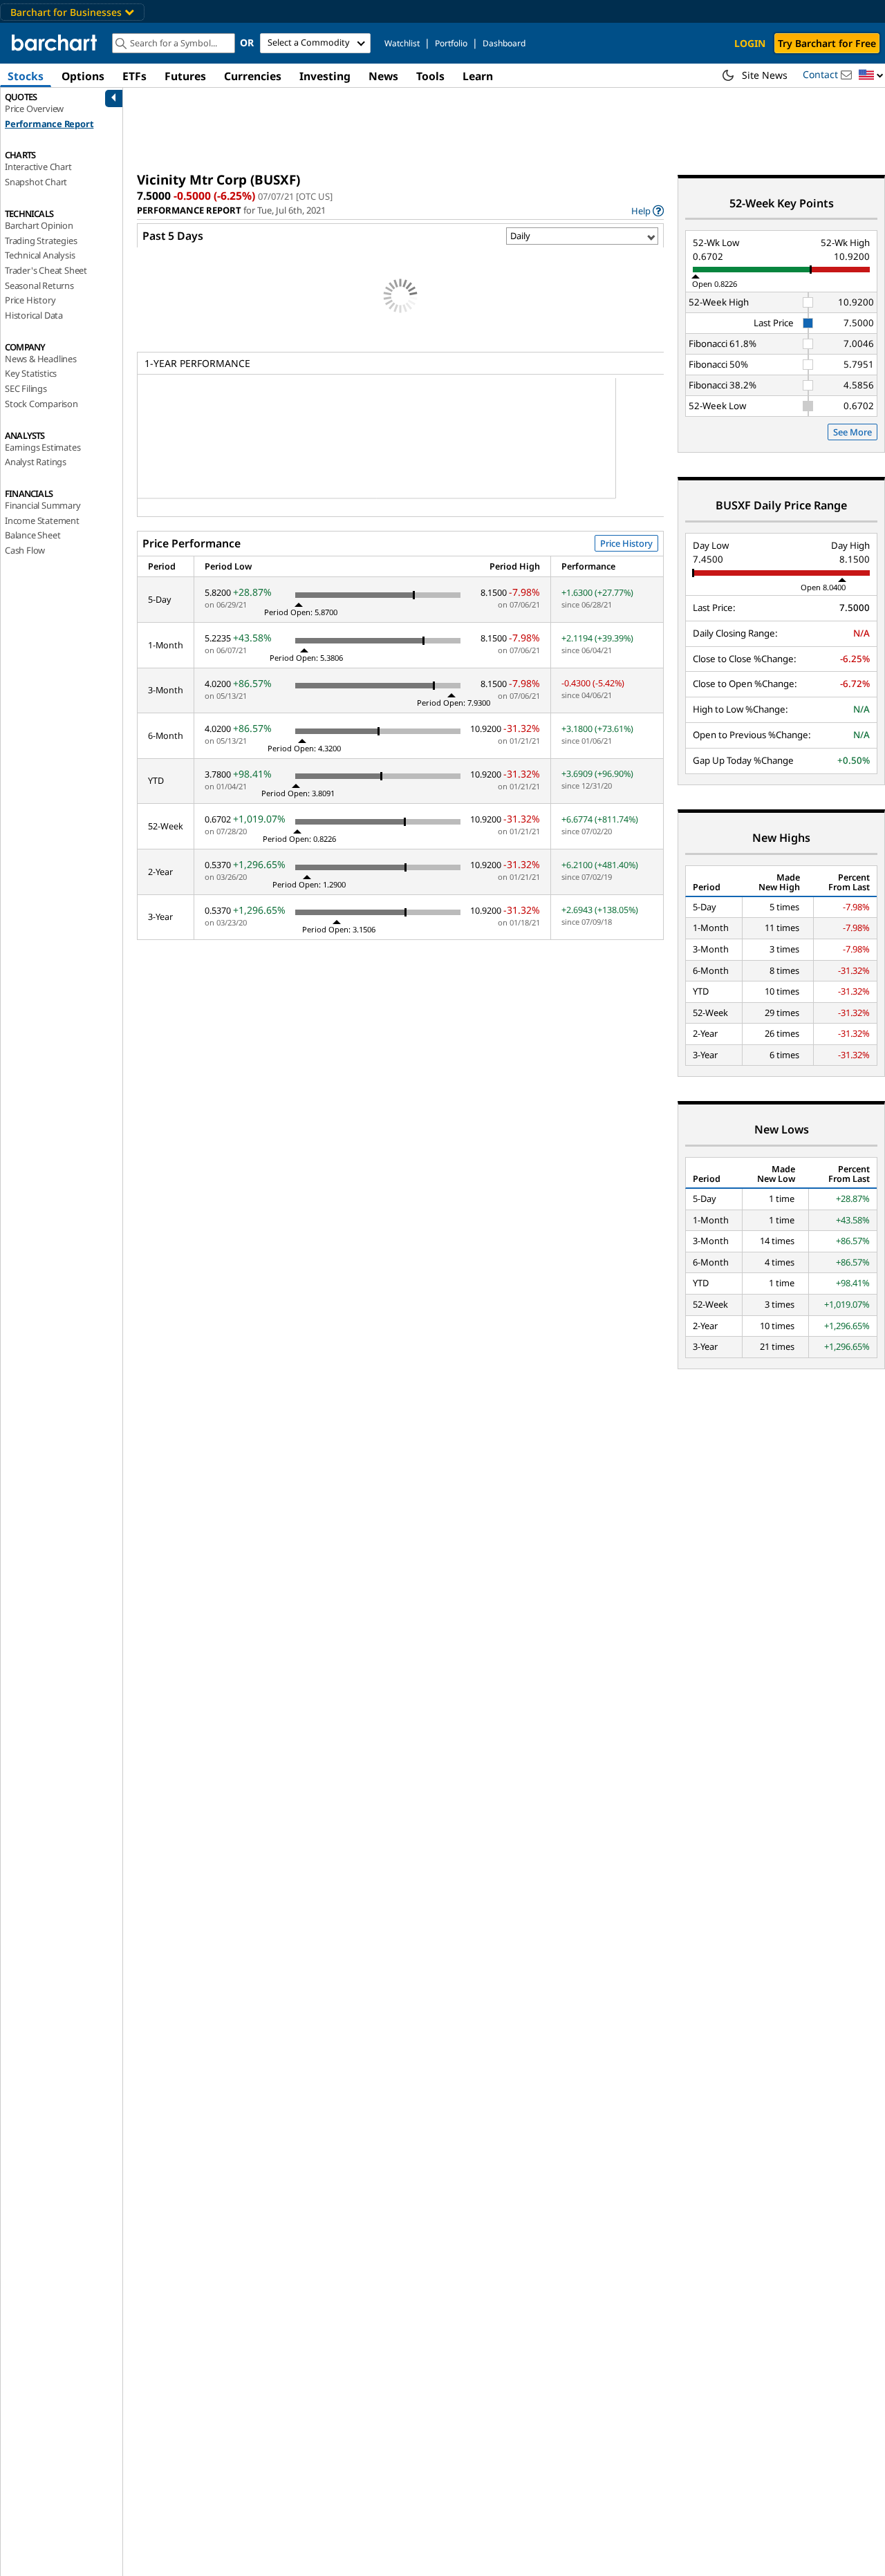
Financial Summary (43, 505)
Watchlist (402, 43)
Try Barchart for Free (827, 43)
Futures (185, 76)
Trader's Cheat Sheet (46, 270)
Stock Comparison (41, 404)
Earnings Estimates (43, 447)
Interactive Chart (38, 167)
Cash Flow (25, 550)
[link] (648, 210)
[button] (871, 76)
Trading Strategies (41, 241)
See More (853, 432)
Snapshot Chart (36, 182)
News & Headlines (41, 359)
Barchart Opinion (39, 225)
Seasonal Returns (39, 285)
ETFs (134, 76)
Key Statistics (31, 373)
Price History (30, 300)
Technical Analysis (40, 255)
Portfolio (451, 43)
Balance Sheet (32, 535)
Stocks (26, 76)
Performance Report (49, 124)
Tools (430, 76)
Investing (325, 76)
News (383, 76)
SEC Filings (26, 388)
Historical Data (34, 315)
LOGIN (750, 43)
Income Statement (42, 520)
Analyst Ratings (36, 462)
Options (83, 76)
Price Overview (34, 109)
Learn (478, 76)
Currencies (253, 76)
